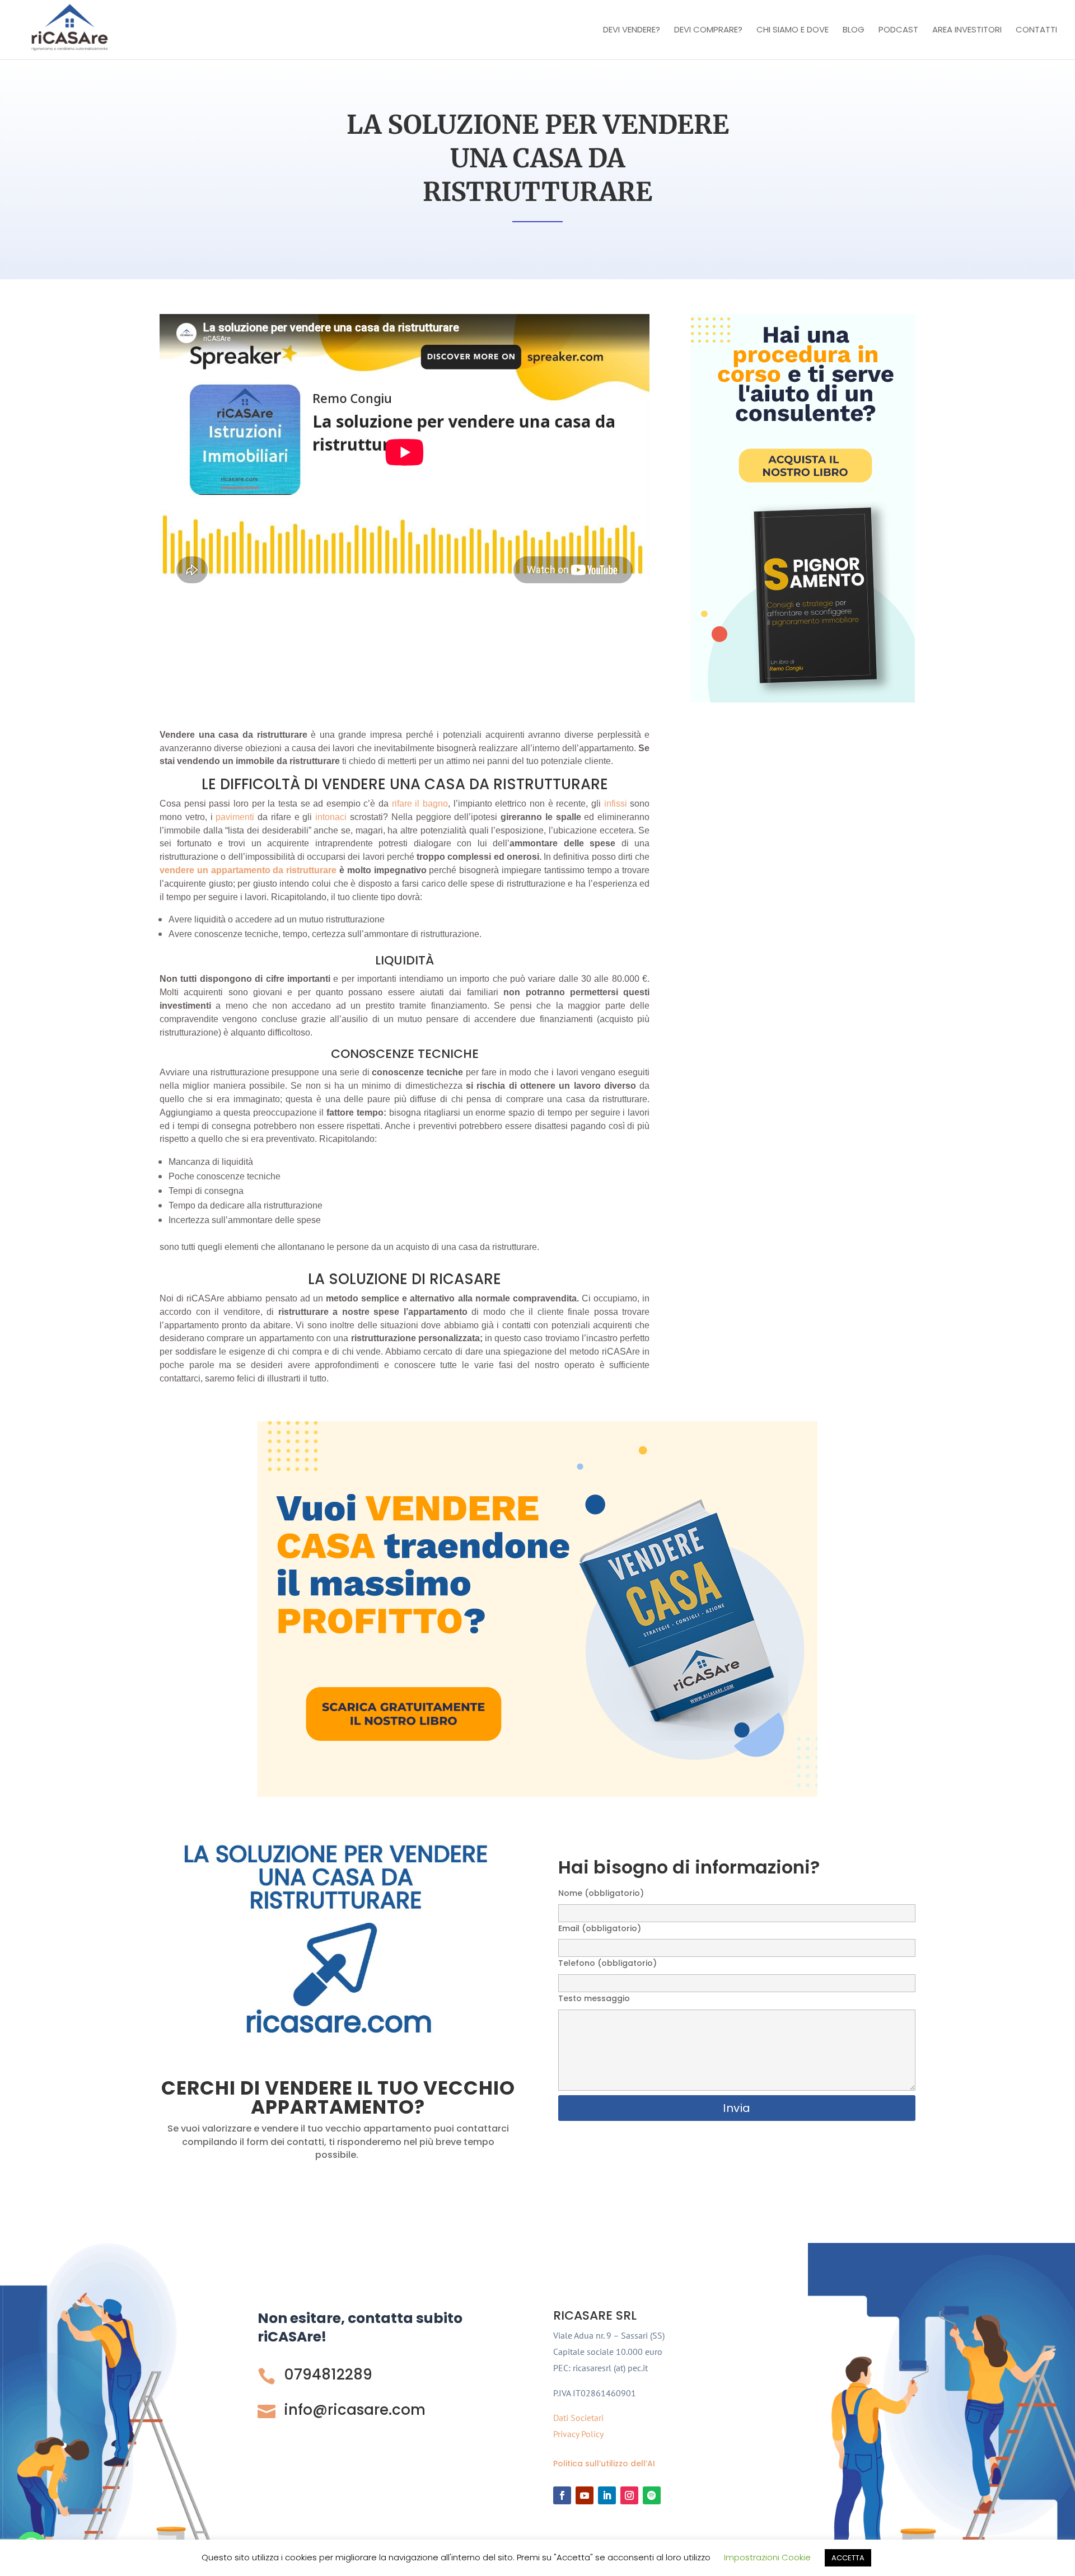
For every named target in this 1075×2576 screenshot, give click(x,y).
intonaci (331, 817)
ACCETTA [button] (848, 2558)
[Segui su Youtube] (585, 2495)
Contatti (1036, 31)
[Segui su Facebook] (562, 2495)
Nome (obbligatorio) (601, 1893)
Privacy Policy (578, 2434)
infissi (616, 804)
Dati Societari (578, 2418)
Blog (854, 31)
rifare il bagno (420, 804)
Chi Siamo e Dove (793, 31)
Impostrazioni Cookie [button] (767, 2557)
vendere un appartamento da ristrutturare (248, 870)
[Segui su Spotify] (652, 2495)
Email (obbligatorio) (600, 1928)
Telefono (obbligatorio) (607, 1963)
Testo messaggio (594, 1998)
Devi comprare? (708, 31)
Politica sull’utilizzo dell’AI (604, 2463)
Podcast (898, 31)
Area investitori (967, 31)
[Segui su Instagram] (629, 2495)
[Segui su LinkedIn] (607, 2495)
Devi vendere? (632, 31)
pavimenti (234, 817)
